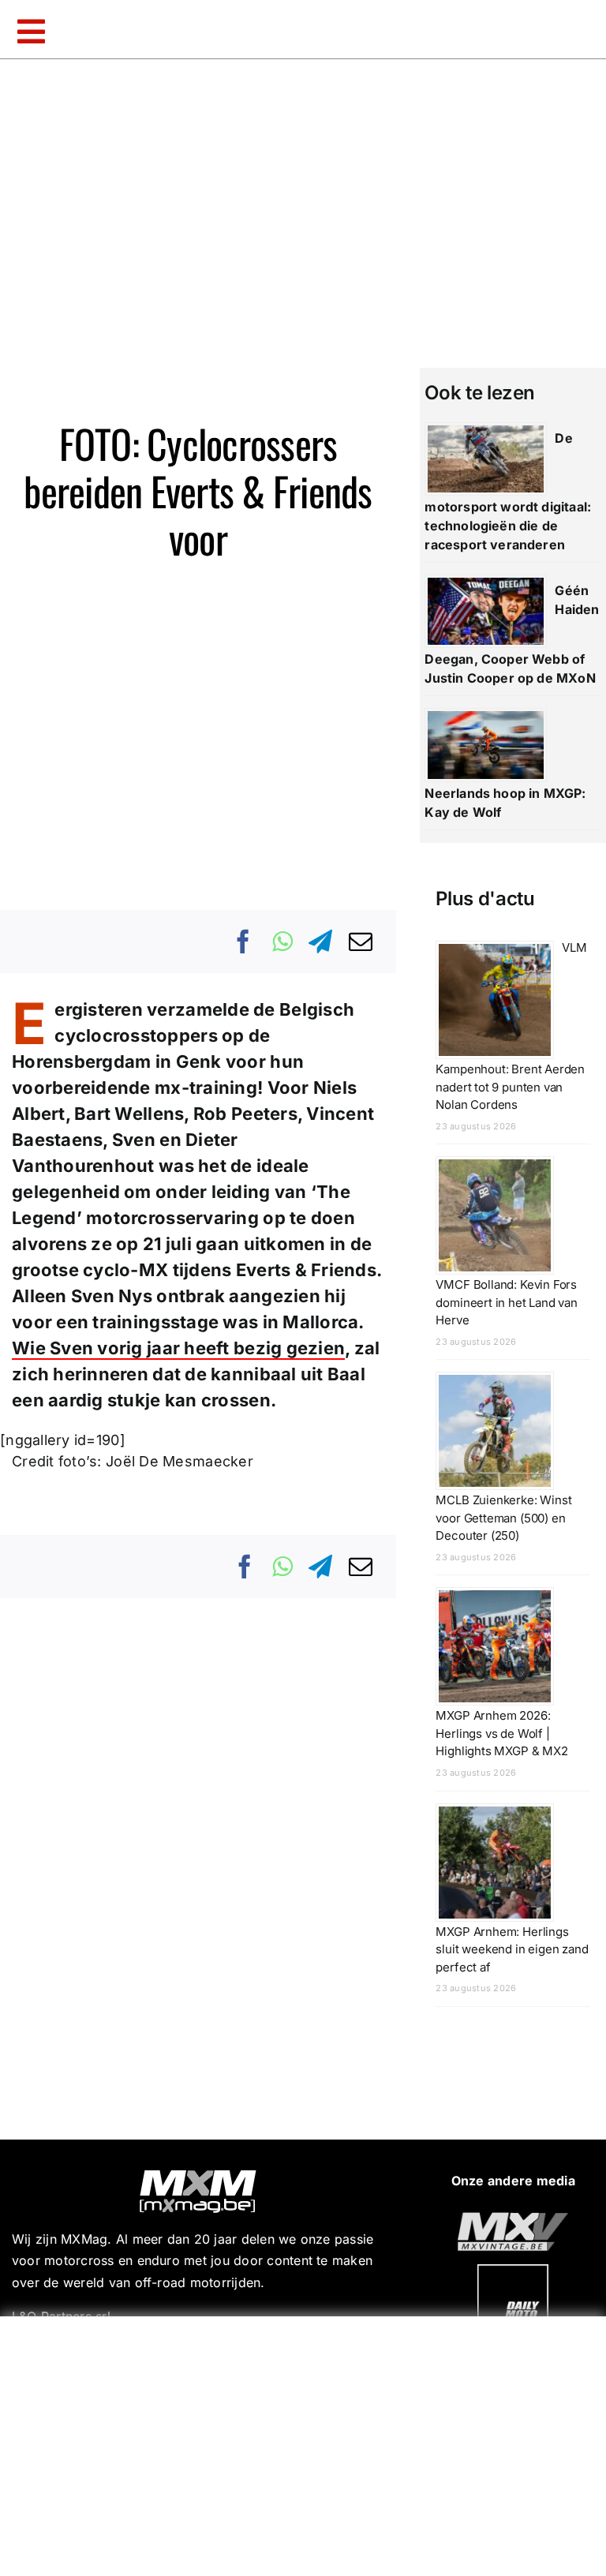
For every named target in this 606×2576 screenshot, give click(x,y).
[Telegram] (320, 942)
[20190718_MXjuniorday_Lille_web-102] (513, 2271)
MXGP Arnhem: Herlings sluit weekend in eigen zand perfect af (512, 1949)
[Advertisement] (307, 2443)
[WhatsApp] (282, 942)
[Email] (361, 942)
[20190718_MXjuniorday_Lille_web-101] (513, 2218)
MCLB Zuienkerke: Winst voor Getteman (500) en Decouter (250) (503, 1518)
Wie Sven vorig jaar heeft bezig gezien (178, 1348)
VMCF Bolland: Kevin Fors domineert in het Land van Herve (507, 1302)
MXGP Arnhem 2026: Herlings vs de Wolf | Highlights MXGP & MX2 (501, 1733)
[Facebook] (244, 942)
